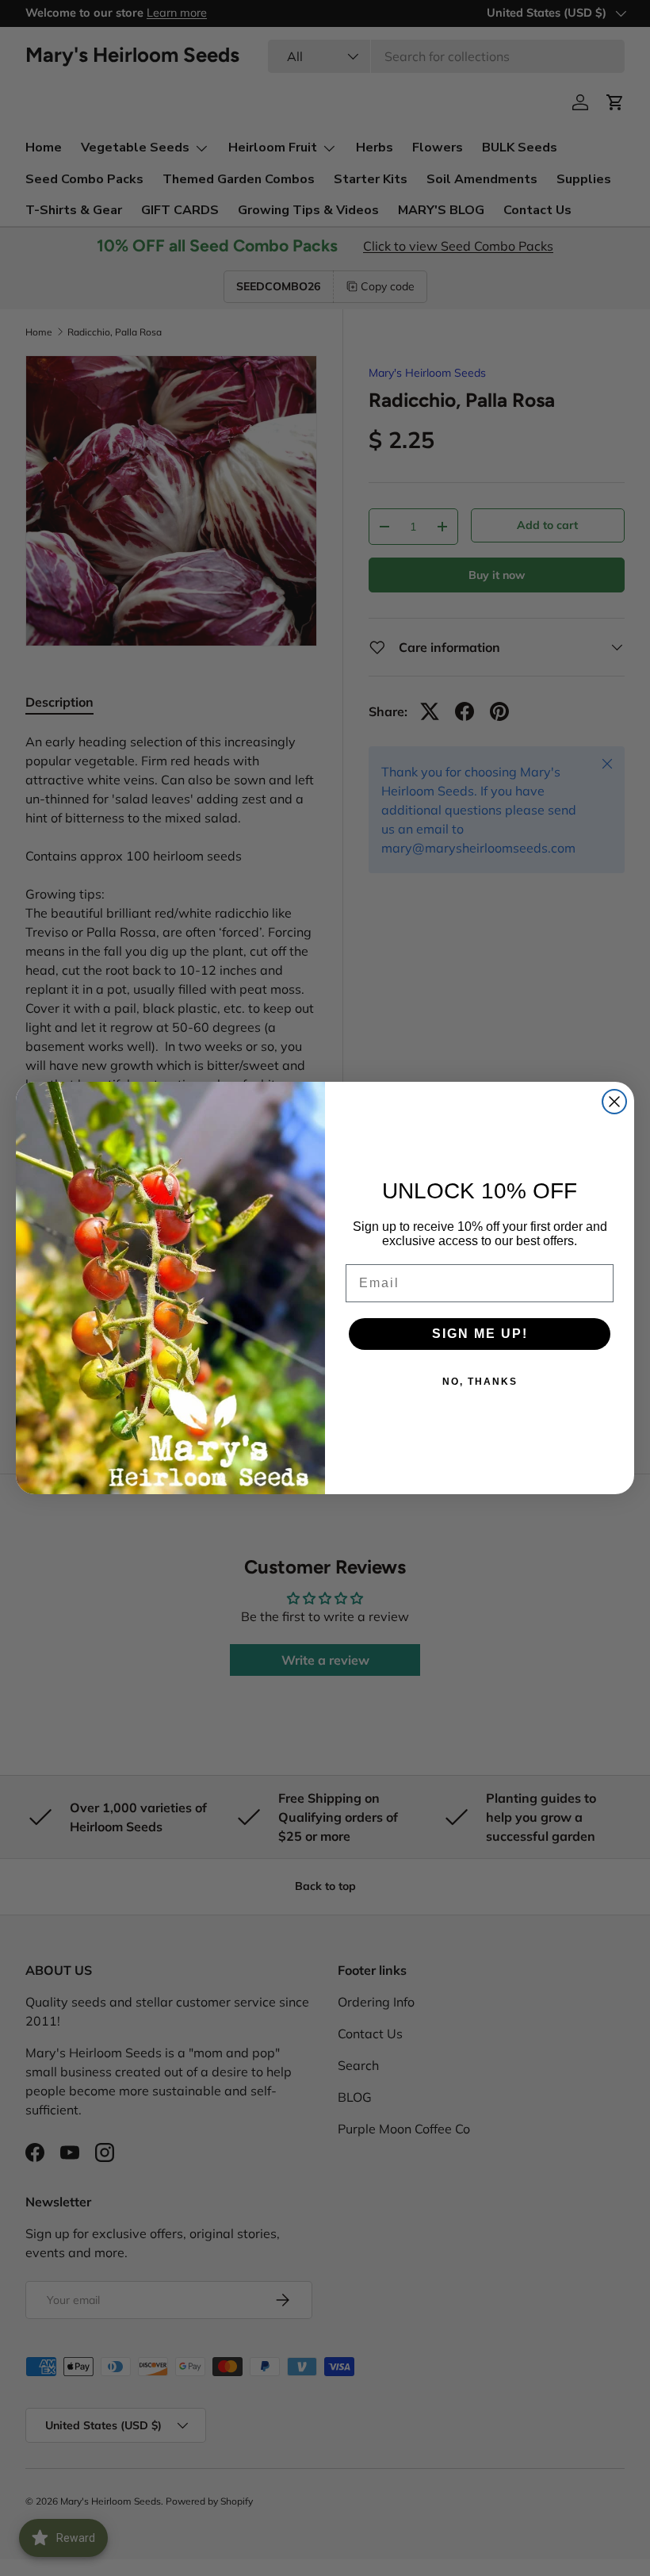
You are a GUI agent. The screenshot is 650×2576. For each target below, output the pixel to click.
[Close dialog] (614, 1102)
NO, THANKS (480, 1382)
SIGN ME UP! (480, 1334)
